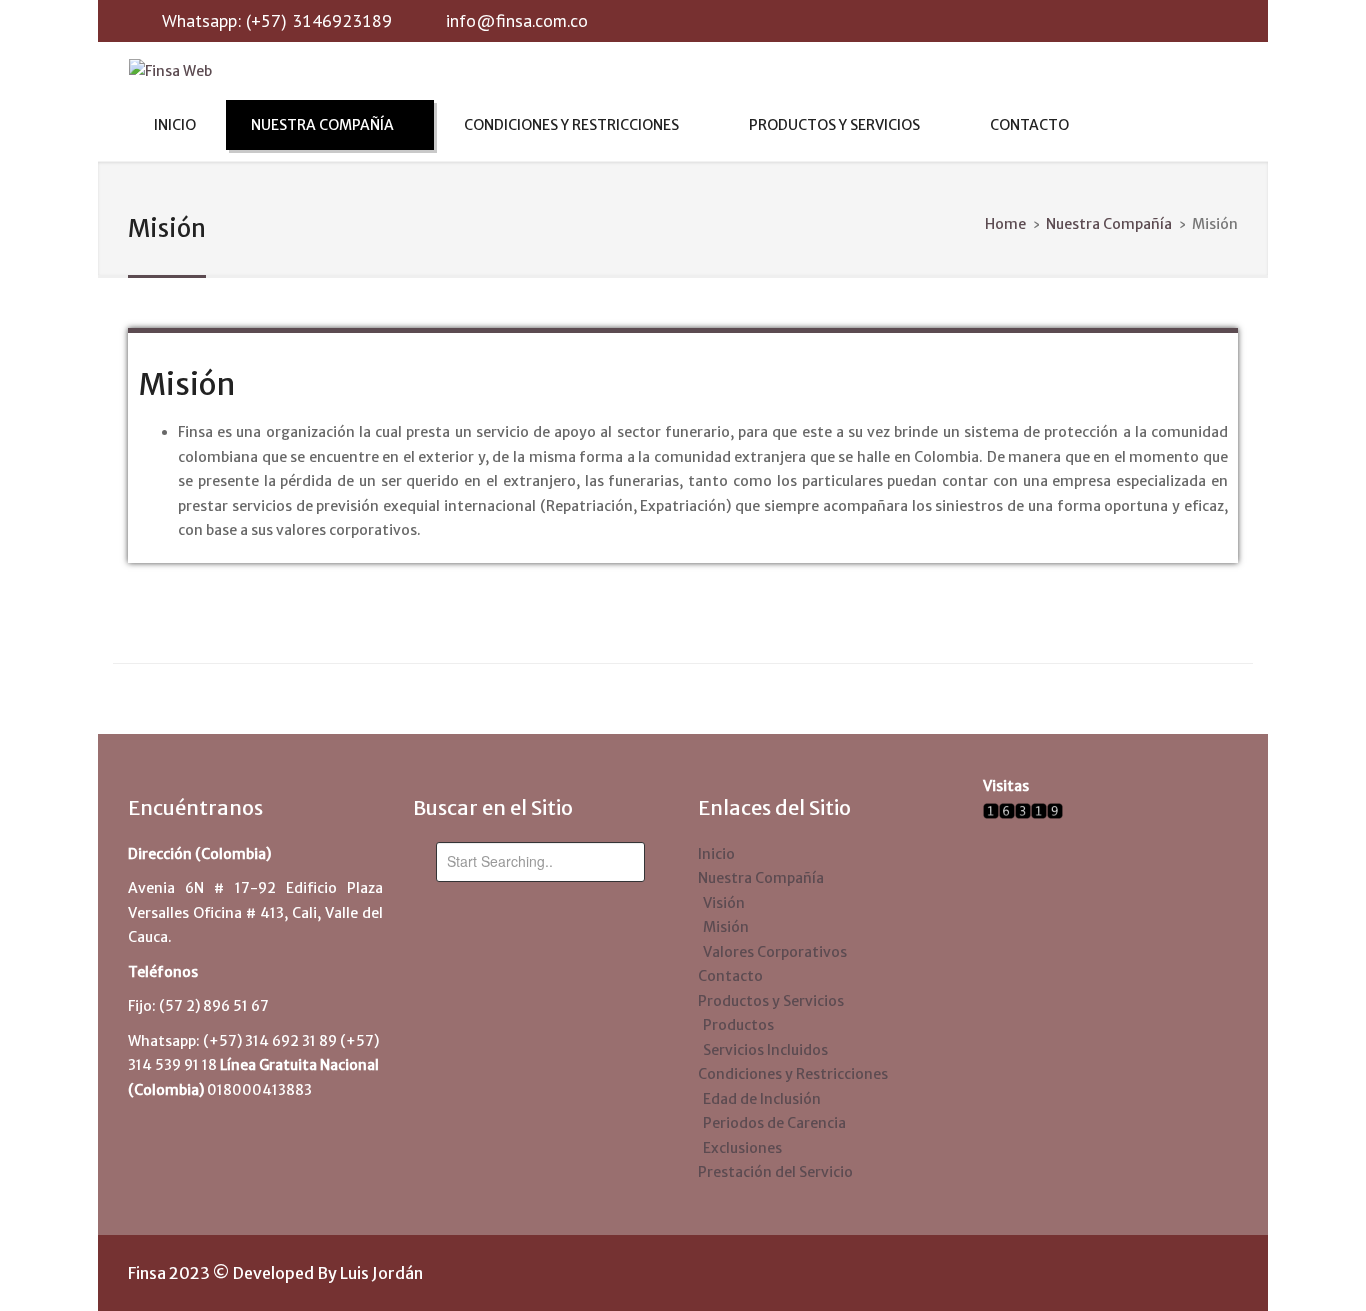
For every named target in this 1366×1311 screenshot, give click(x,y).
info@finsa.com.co (517, 20)
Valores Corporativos (775, 952)
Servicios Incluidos (765, 1050)
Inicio (175, 125)
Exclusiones (742, 1148)
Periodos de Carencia (774, 1123)
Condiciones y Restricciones (571, 125)
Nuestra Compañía (322, 125)
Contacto (1029, 125)
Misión (186, 384)
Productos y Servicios (834, 125)
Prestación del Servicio (775, 1172)
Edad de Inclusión (762, 1099)
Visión (724, 903)
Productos (738, 1025)
